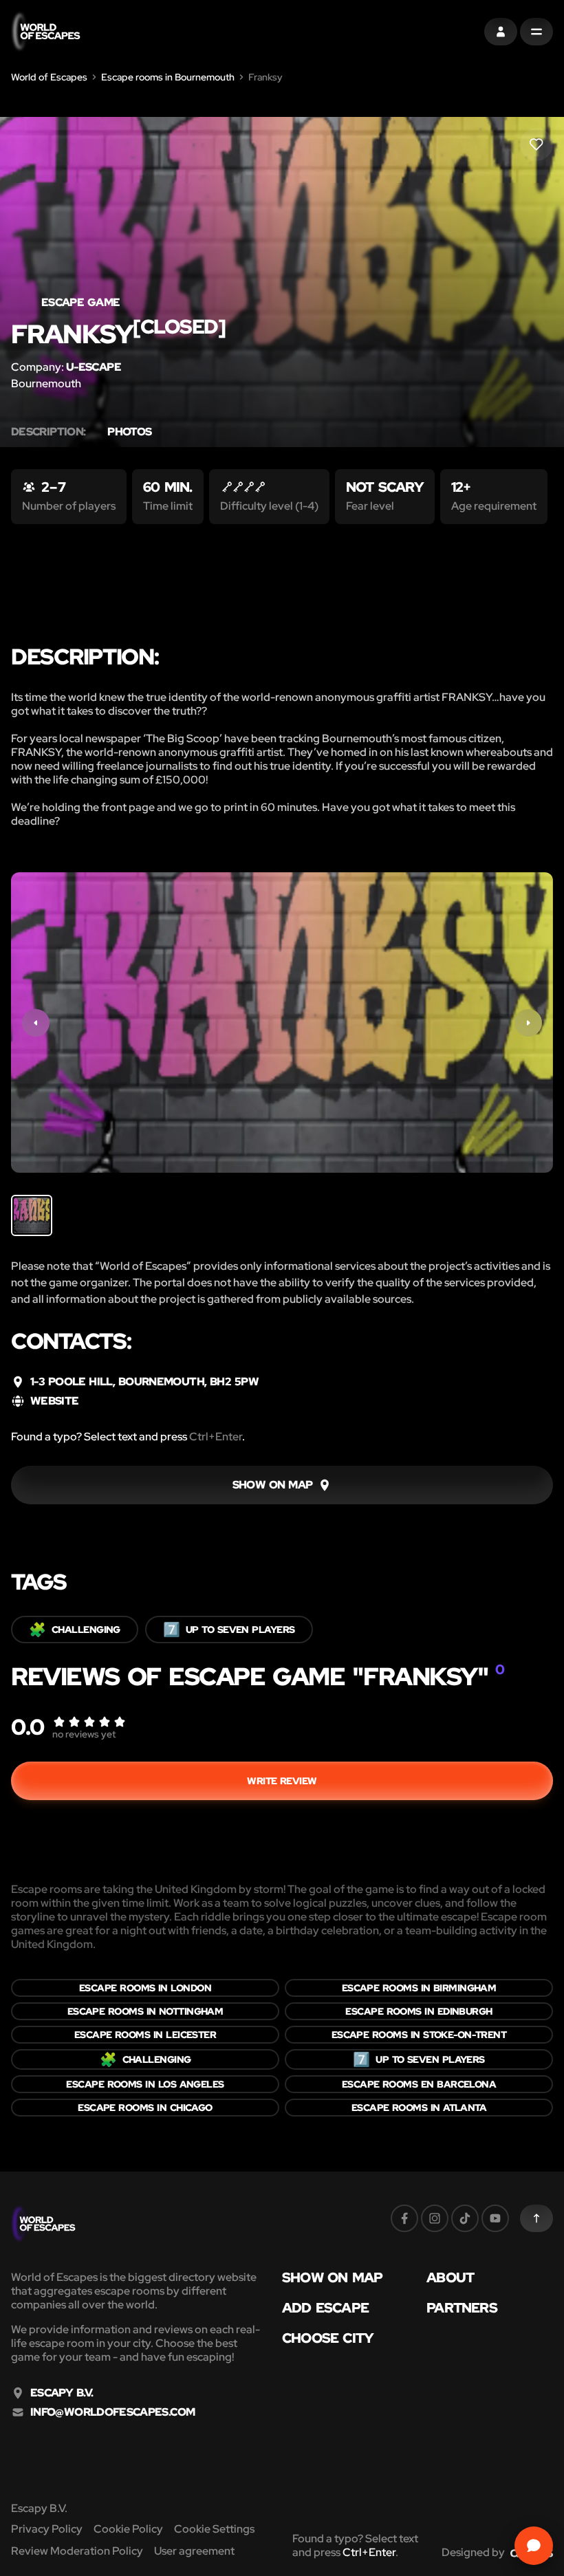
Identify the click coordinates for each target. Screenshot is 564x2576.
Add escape (325, 2308)
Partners (462, 2308)
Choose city (328, 2338)
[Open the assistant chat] (534, 2546)
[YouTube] (495, 2218)
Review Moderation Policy (77, 2551)
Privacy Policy (47, 2529)
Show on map (332, 2277)
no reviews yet (84, 1734)
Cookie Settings (214, 2529)
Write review (282, 1781)
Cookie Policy (128, 2529)
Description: (48, 432)
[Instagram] (435, 2218)
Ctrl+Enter (216, 1437)
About (450, 2277)
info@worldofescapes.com (112, 2412)
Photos (129, 432)
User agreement (194, 2551)
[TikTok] (465, 2218)
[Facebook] (404, 2218)
